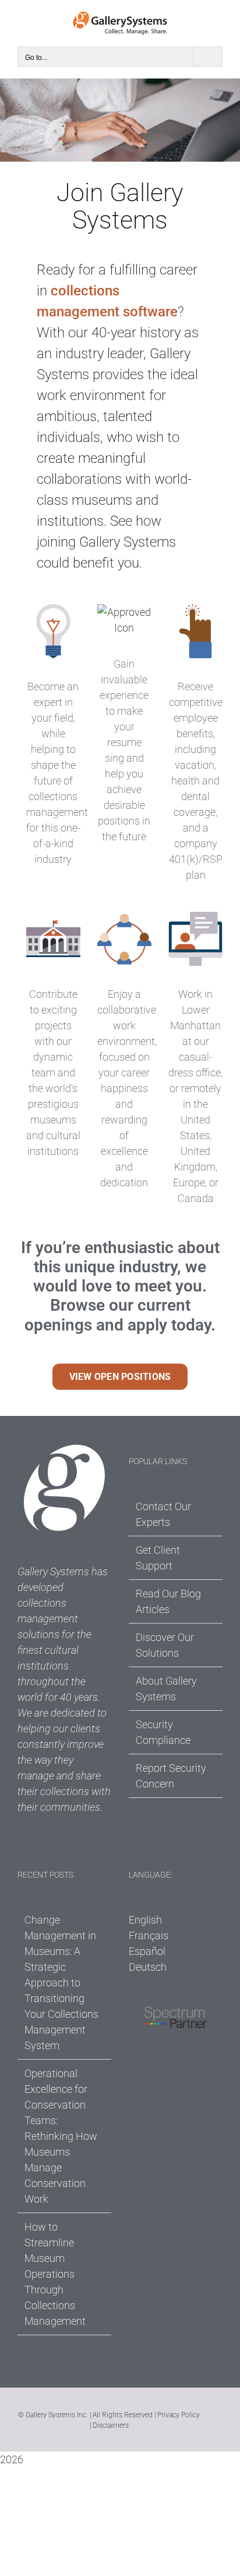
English (145, 1920)
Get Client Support (158, 1558)
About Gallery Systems (166, 1689)
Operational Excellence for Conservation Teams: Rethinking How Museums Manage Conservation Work (61, 2136)
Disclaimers (111, 2425)
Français (149, 1935)
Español (147, 1951)
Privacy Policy (179, 2415)
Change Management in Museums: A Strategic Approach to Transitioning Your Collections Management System (61, 1983)
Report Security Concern (171, 1776)
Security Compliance (163, 1732)
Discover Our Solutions (165, 1645)
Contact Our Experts (163, 1514)
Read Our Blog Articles (168, 1601)
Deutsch (148, 1967)
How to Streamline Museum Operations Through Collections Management (55, 2274)
